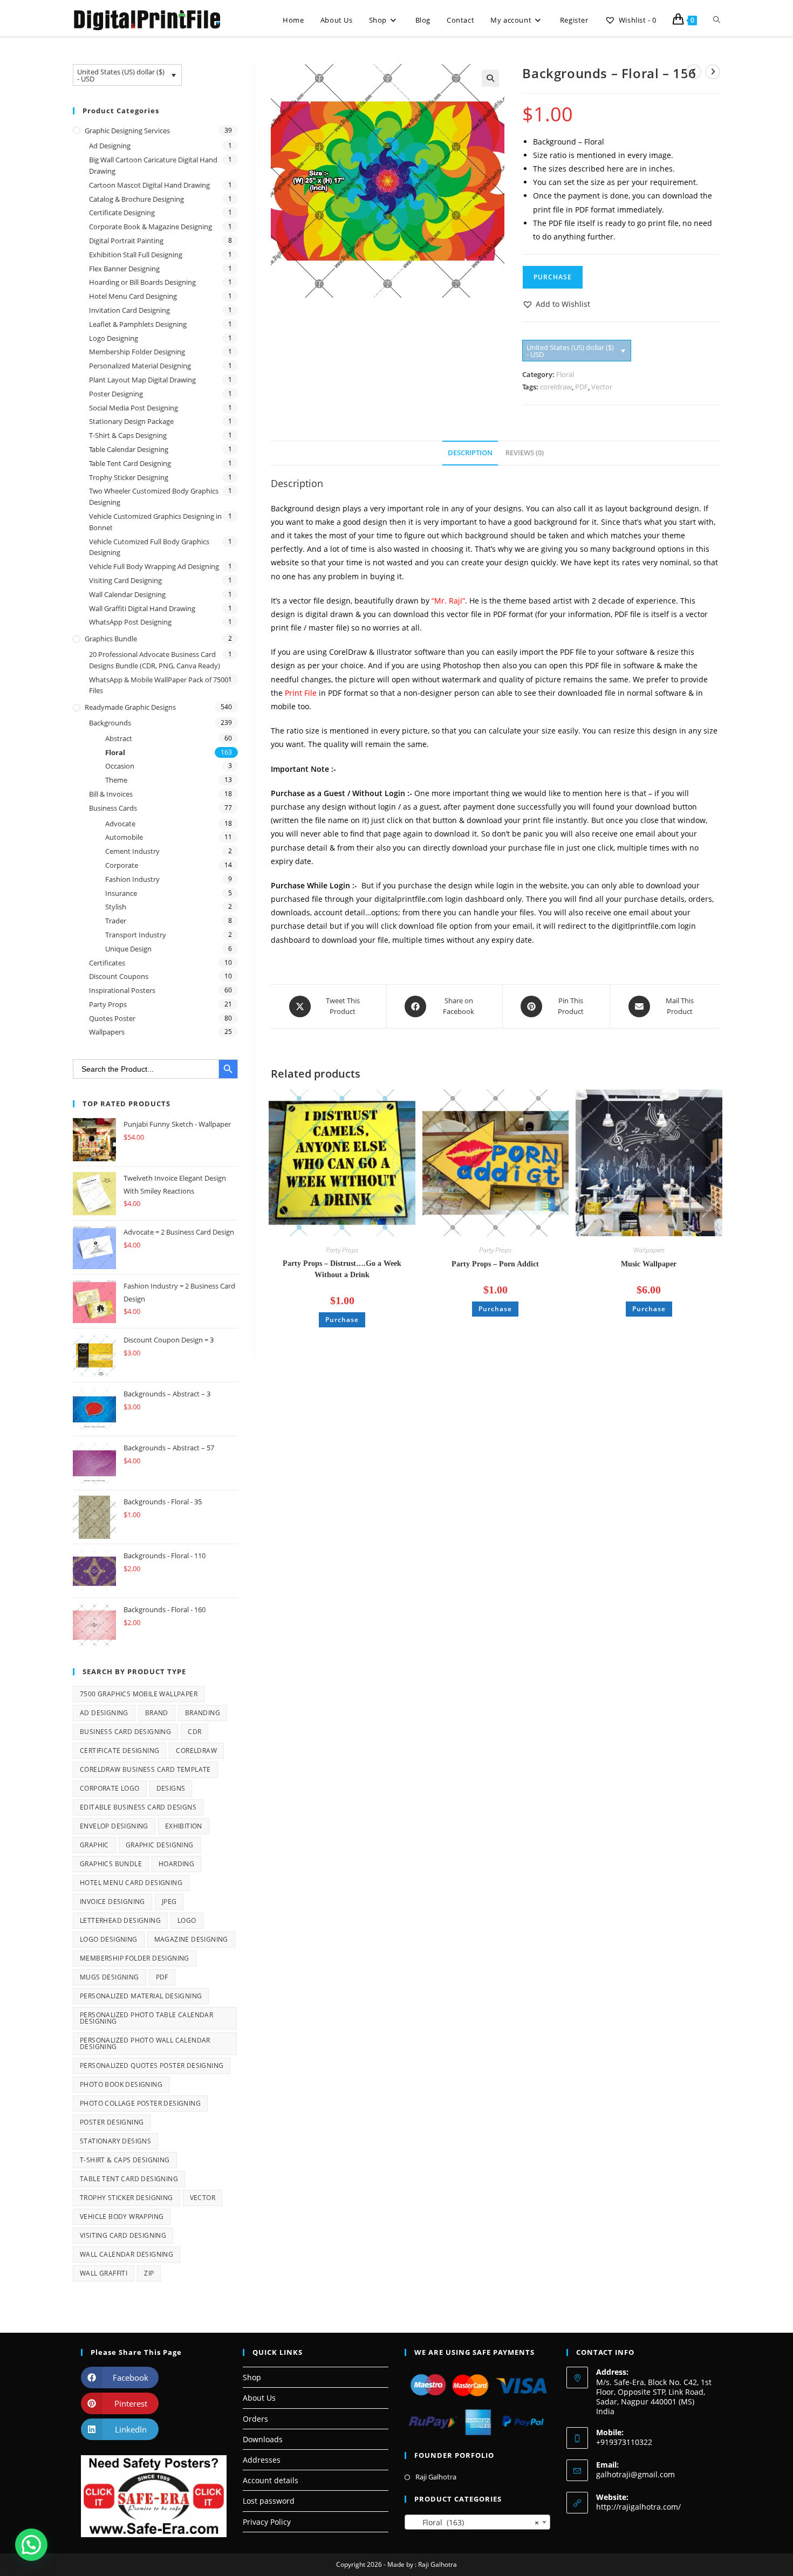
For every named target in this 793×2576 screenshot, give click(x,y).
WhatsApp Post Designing (130, 622)
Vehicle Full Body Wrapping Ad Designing (154, 566)
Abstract (119, 738)
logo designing (109, 1939)
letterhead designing (120, 1920)
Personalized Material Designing (140, 366)
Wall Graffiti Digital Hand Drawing (142, 608)
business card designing (125, 1732)
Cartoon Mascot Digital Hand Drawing (149, 185)
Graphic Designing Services (127, 131)
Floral (565, 374)
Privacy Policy (267, 2522)
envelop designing (114, 1826)
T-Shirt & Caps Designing (128, 435)
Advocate (120, 824)
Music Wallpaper (649, 1264)
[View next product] (713, 72)
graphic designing (160, 1845)
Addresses (262, 2460)
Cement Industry (132, 851)
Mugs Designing (110, 1977)
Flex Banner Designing (124, 269)
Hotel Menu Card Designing (133, 296)
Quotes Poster (112, 1018)
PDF (582, 387)
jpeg (169, 1902)
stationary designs (115, 2141)
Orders (255, 2419)
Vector (602, 387)
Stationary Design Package (131, 421)
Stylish (116, 907)
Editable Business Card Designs (138, 1807)
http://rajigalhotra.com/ (638, 2507)
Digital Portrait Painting (126, 241)
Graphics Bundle (111, 639)
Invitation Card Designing (129, 310)
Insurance (121, 893)
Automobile (124, 837)
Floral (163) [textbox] (474, 2522)
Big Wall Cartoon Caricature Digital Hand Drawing (153, 165)
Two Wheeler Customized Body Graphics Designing (154, 496)
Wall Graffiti (104, 2273)
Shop (252, 2377)
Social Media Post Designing (134, 408)
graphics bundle (111, 1864)
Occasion (120, 766)
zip (149, 2273)
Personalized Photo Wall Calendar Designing (145, 2043)
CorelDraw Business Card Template (145, 1769)
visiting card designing (123, 2235)
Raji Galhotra (436, 2477)
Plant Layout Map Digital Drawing (142, 380)
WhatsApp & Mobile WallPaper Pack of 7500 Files (159, 685)
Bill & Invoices (111, 794)
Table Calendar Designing (129, 449)
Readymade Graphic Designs (130, 707)
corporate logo (110, 1788)
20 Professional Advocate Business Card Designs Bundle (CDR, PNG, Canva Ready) (155, 660)
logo (187, 1920)
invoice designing (112, 1902)
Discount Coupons (119, 976)
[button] (490, 78)
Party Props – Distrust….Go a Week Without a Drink (342, 1269)
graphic (94, 1845)
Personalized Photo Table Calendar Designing (146, 2018)
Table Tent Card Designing (130, 463)
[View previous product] (694, 72)
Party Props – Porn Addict (495, 1264)
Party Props (342, 1250)
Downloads (263, 2439)
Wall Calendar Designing (127, 594)
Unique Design (128, 949)
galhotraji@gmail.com (635, 2474)
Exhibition (184, 1826)
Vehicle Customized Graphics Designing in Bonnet (155, 522)
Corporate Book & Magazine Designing (151, 227)
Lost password (269, 2501)
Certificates (107, 963)
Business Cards (113, 808)
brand (157, 1713)
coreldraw (556, 387)
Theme (116, 780)
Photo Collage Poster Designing (140, 2103)
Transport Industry (136, 935)
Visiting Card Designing (125, 580)
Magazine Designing (191, 1939)
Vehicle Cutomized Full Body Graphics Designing (149, 547)
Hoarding (176, 1864)
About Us (259, 2398)
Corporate (122, 865)
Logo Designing (114, 338)
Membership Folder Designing (137, 352)
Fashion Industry (132, 879)
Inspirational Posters (122, 990)
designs (171, 1788)
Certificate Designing (122, 213)
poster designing (112, 2122)
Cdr (194, 1732)
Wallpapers (649, 1250)
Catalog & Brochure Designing (136, 199)
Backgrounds (110, 723)
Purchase (553, 277)
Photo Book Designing (121, 2084)
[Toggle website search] (717, 20)
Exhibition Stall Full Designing (136, 255)
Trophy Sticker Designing (129, 477)
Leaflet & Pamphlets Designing (138, 324)
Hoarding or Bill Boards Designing (142, 282)
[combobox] (477, 2522)
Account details (271, 2480)
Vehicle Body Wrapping (122, 2217)
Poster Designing (116, 394)
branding (203, 1713)
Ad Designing (110, 146)
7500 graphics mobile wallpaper (139, 1694)
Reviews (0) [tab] (525, 453)
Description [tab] (470, 453)
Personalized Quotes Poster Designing (152, 2065)
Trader (116, 921)
